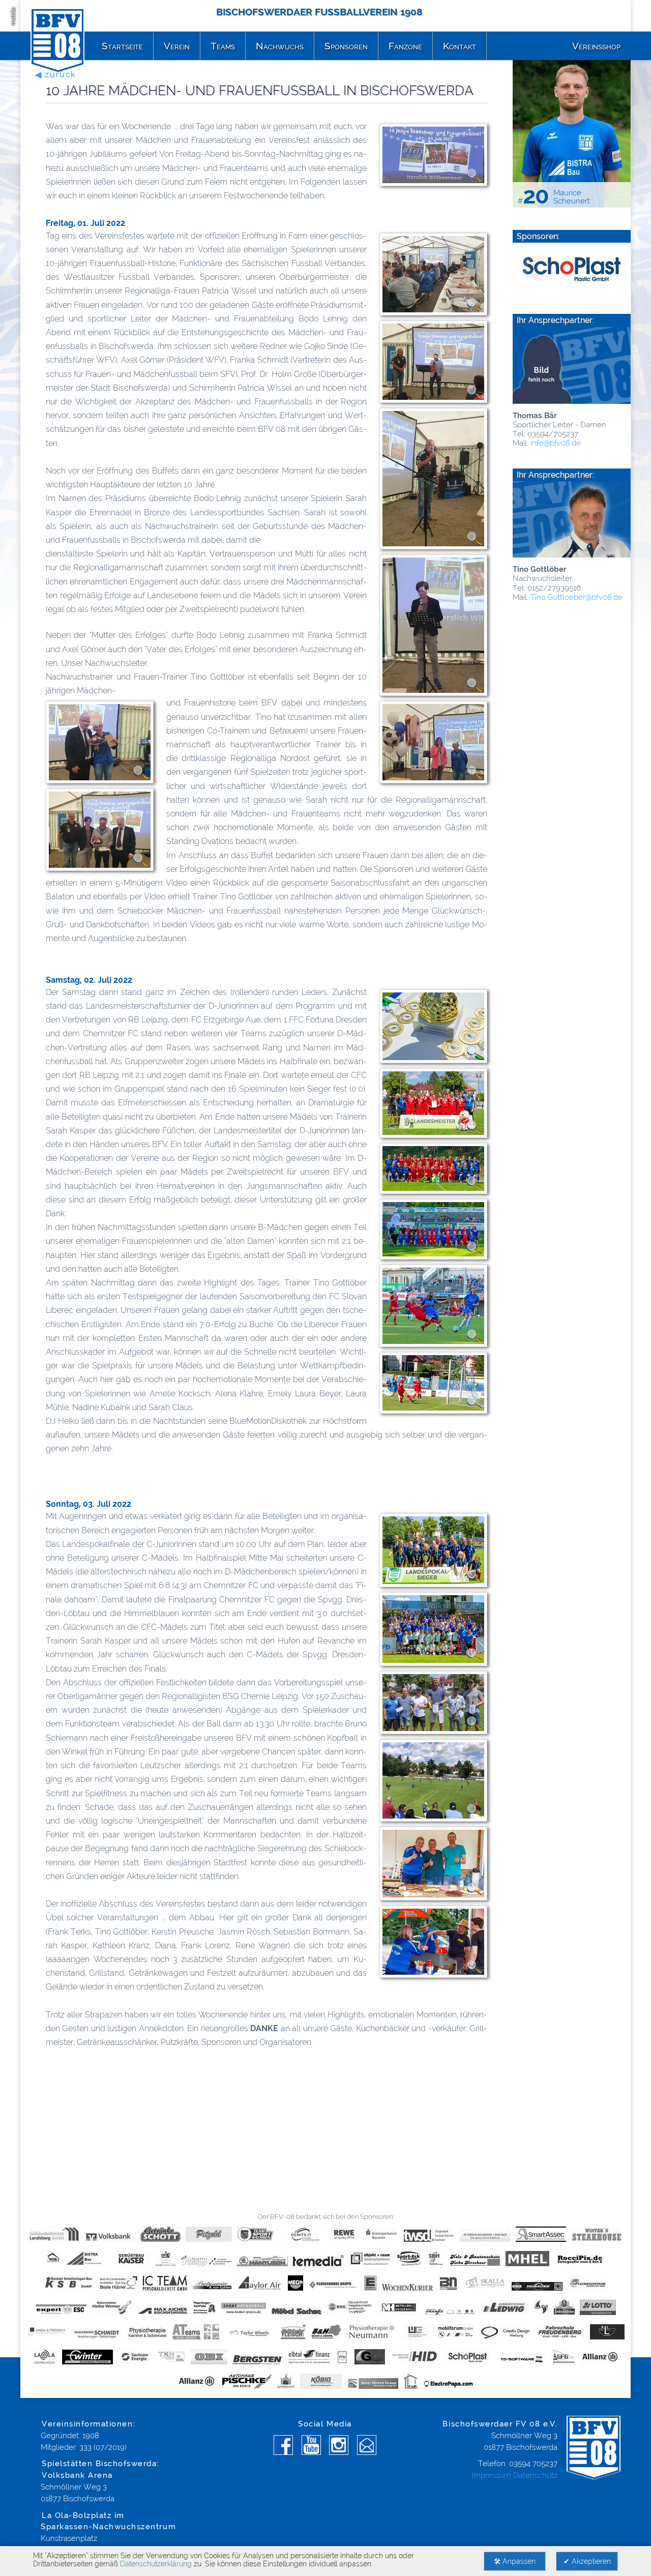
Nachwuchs (280, 46)
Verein (177, 46)
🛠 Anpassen (515, 2561)
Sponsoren (346, 46)
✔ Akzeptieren (587, 2561)
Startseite (122, 46)
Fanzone (405, 46)
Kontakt (460, 46)
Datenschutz (535, 2475)
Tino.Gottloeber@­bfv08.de (576, 597)
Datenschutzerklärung (156, 2564)
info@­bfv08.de (556, 443)
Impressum (491, 2475)
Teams (223, 46)
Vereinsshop (596, 46)
